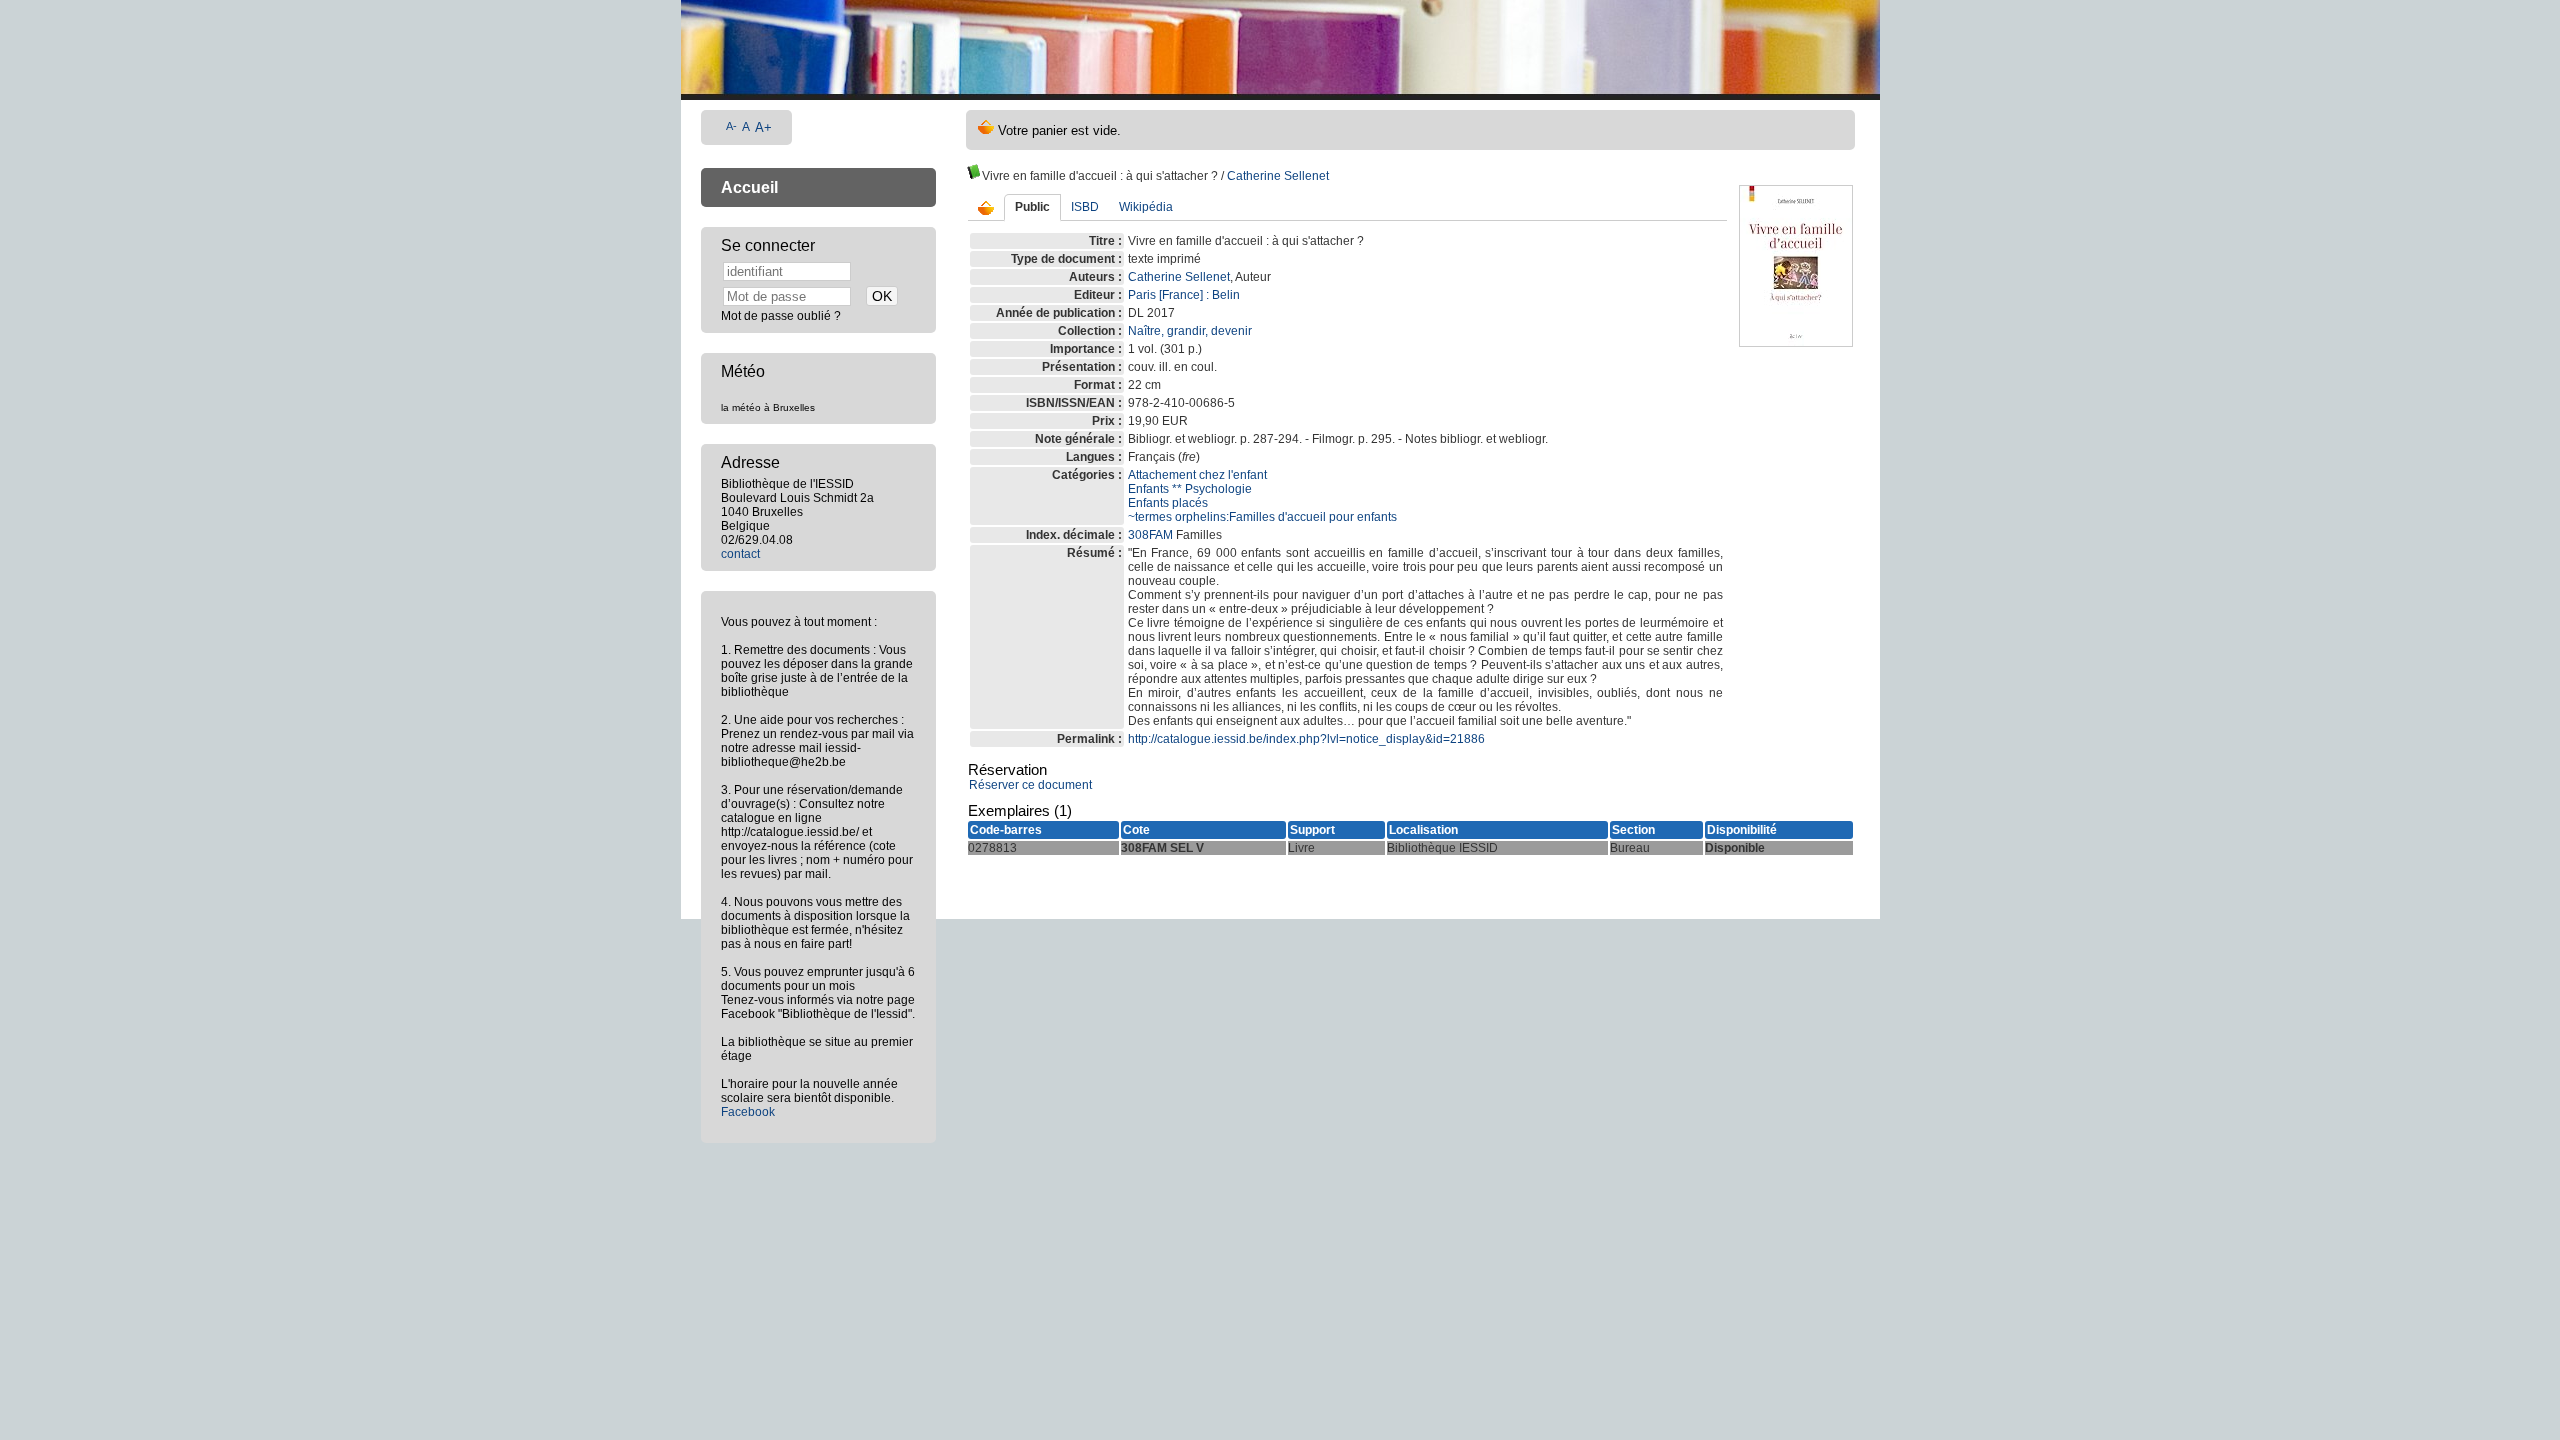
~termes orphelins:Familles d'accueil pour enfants (1262, 517)
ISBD (1085, 207)
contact (740, 554)
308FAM (1150, 535)
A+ (763, 127)
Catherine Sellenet (1278, 176)
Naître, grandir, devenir (1190, 331)
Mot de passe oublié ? (781, 316)
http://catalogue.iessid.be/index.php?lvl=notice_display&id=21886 (1306, 739)
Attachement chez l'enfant (1197, 475)
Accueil (749, 187)
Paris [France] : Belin (1184, 295)
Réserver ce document (1030, 785)
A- (731, 126)
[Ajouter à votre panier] (986, 209)
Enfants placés (1168, 503)
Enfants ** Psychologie (1190, 489)
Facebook (748, 1112)
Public (1032, 207)
